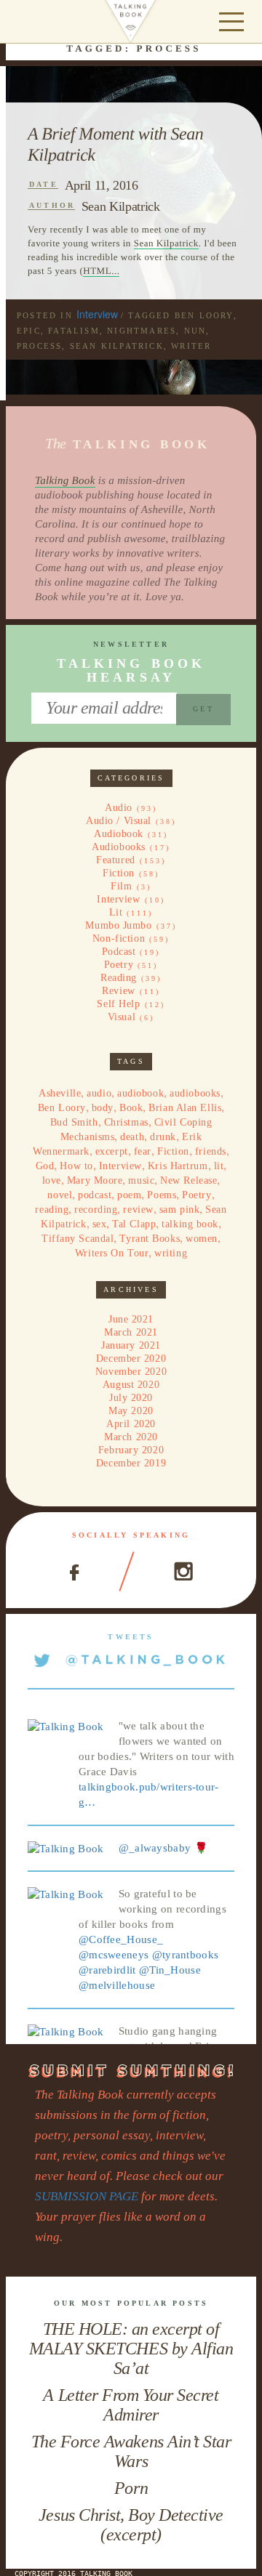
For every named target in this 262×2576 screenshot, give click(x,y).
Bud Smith (74, 1122)
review (138, 1210)
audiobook (140, 1093)
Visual (122, 1017)
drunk (163, 1137)
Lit (116, 912)
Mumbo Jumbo (118, 925)
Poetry (119, 965)
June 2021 (131, 1319)
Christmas (126, 1122)
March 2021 (131, 1332)
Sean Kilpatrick (121, 206)
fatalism (74, 331)
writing (171, 1253)
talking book (190, 1224)
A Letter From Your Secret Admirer (131, 2405)
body (103, 1108)
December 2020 (131, 1358)
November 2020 (131, 1372)
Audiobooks (119, 847)
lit (219, 1166)
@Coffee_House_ (121, 1939)
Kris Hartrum (178, 1166)
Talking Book (65, 481)
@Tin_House (170, 1970)
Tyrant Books (150, 1239)
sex (100, 1224)
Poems (162, 1195)
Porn (131, 2488)
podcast (95, 1195)
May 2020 (131, 1411)
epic (29, 331)
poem (129, 1195)
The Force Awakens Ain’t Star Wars (131, 2451)
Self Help (118, 1004)
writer (191, 346)
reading (52, 1210)
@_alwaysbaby (155, 1848)
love (52, 1180)
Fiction (119, 873)
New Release (188, 1180)
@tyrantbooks (186, 1955)
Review (118, 991)
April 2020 (131, 1424)
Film (121, 886)
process (39, 346)
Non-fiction (119, 938)
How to (76, 1166)
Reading (119, 978)
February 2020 (131, 1450)
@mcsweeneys (114, 1955)
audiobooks (195, 1093)
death (132, 1137)
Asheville (60, 1093)
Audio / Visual (119, 821)
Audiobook (119, 834)
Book (131, 1108)
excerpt (112, 1151)
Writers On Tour (112, 1253)
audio (99, 1093)
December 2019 (131, 1463)
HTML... (101, 271)
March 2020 (131, 1437)
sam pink (179, 1210)
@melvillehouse (117, 1985)
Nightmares (142, 331)
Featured (115, 860)
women (202, 1239)
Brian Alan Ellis (185, 1108)
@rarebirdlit (107, 1970)
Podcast (119, 952)
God (45, 1166)
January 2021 (131, 1345)
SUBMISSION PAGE (87, 2196)
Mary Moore (95, 1180)
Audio (119, 808)
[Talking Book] (66, 1726)
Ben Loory (204, 315)
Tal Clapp (134, 1224)
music (141, 1180)
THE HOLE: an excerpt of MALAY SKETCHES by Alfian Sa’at (131, 2349)
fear (143, 1151)
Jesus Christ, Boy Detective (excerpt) (131, 2525)
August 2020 (131, 1385)
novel (60, 1195)
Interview (97, 314)
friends (211, 1151)
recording (96, 1210)
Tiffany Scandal (78, 1239)
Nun (195, 331)
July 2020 (131, 1398)
